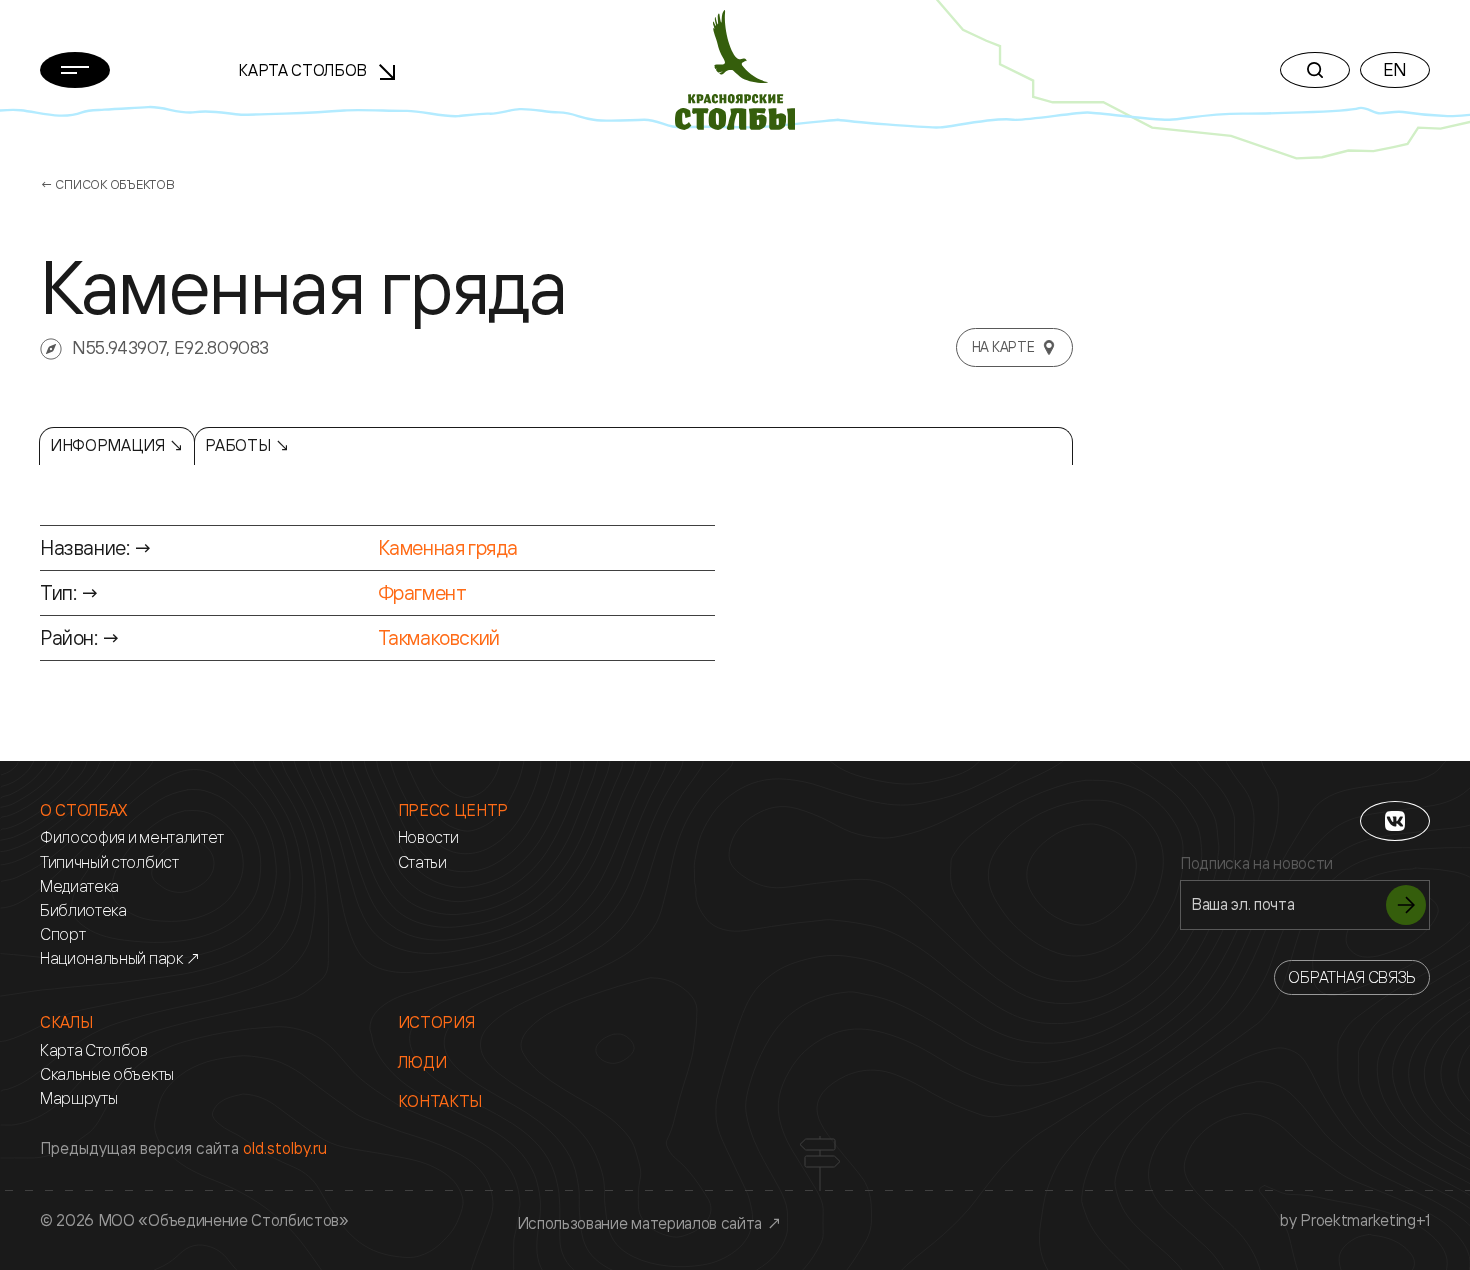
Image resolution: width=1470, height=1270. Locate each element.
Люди (422, 1062)
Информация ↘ (117, 445)
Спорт (62, 934)
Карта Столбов (304, 70)
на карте (1003, 346)
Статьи (422, 862)
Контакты (440, 1101)
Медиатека (79, 886)
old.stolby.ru (285, 1148)
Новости (428, 837)
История (436, 1022)
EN (1395, 69)
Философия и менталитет (132, 837)
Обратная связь (1352, 977)
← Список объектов (107, 184)
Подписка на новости (1256, 863)
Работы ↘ (247, 445)
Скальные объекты (107, 1074)
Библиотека (83, 910)
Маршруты (78, 1098)
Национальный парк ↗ (120, 958)
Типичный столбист (109, 862)
